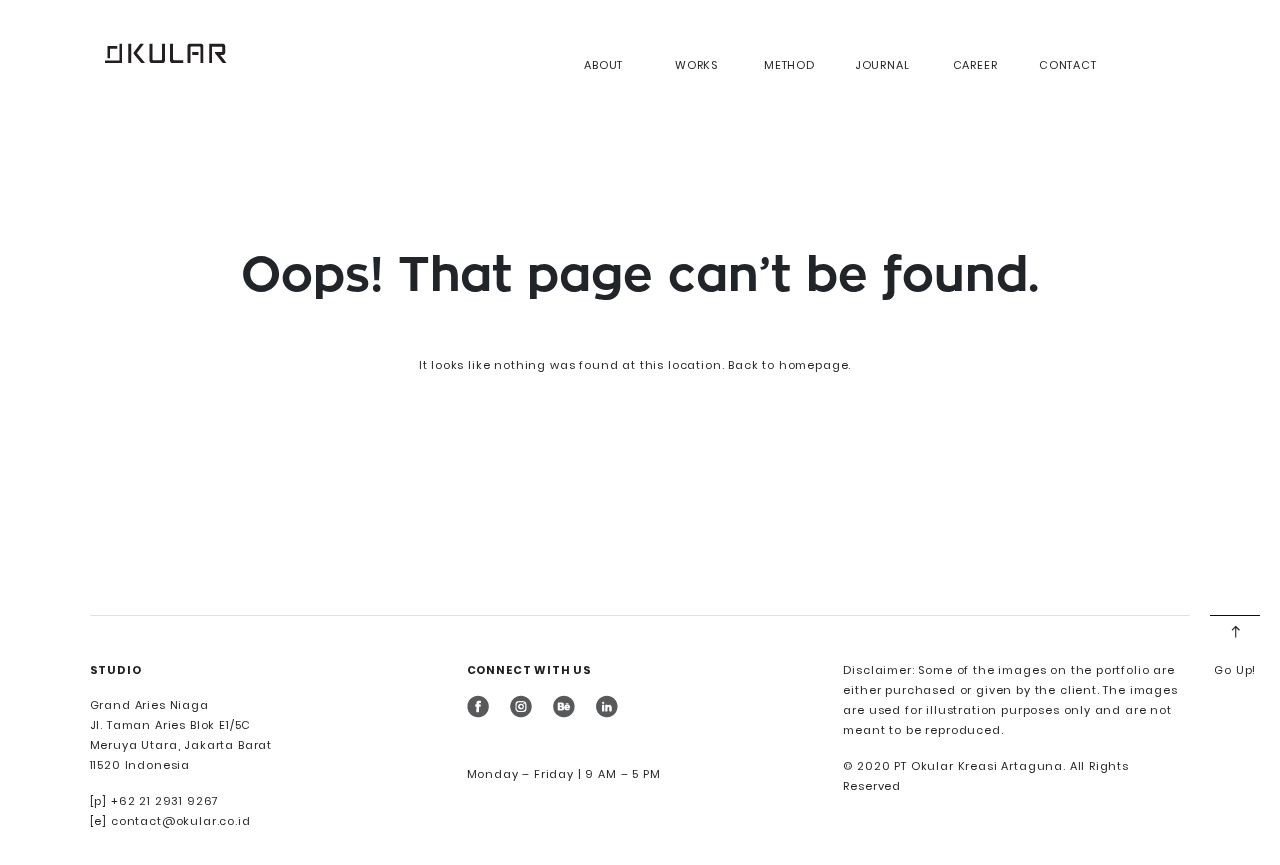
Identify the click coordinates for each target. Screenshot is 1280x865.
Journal (882, 65)
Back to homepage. (789, 365)
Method (789, 65)
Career (975, 65)
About (603, 65)
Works (696, 65)
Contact (1068, 65)
